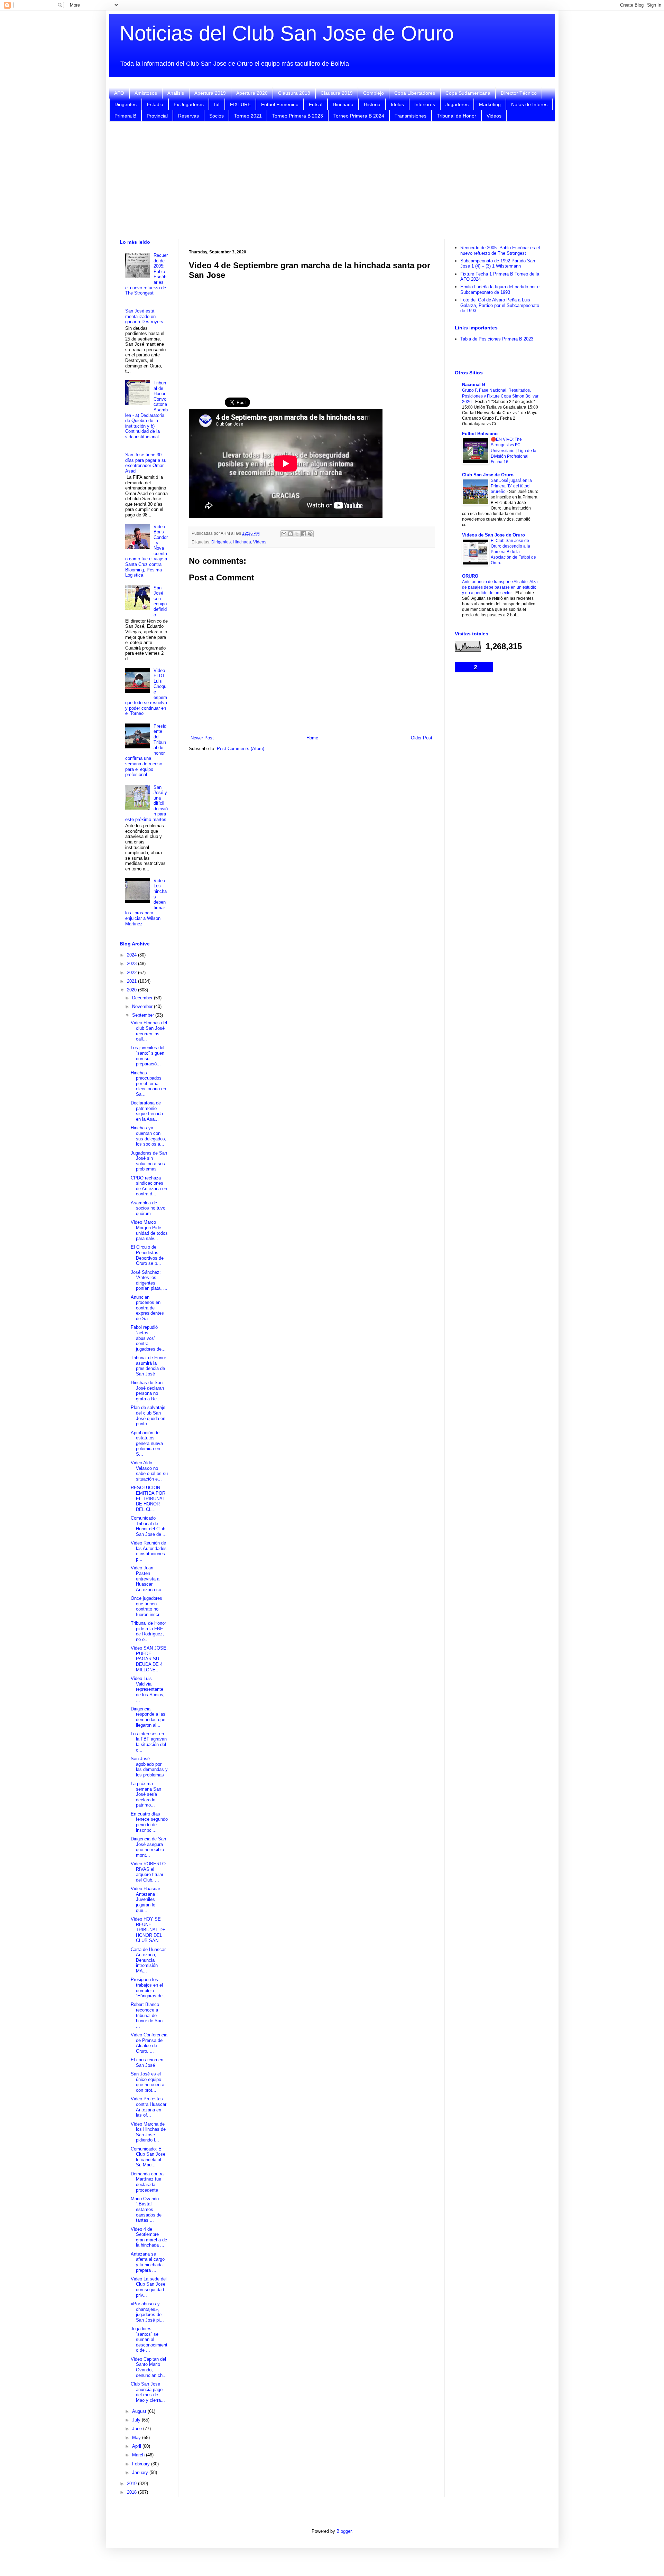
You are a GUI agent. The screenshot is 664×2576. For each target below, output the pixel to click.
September (144, 1015)
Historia (372, 104)
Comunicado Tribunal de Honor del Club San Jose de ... (149, 1526)
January (141, 2472)
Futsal (316, 104)
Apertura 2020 (252, 93)
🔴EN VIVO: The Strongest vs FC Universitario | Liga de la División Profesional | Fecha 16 (514, 450)
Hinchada (343, 104)
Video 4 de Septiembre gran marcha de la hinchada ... (149, 2237)
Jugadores (457, 104)
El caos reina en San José (147, 2062)
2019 (132, 2484)
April (137, 2446)
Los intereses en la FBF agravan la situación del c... (149, 1742)
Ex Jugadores (189, 104)
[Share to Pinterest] (310, 534)
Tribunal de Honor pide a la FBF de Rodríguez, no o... (148, 1631)
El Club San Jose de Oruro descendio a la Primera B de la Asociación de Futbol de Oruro (513, 552)
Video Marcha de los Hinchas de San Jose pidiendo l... (148, 2132)
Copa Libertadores (415, 93)
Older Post (422, 738)
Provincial (157, 116)
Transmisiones (411, 116)
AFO (119, 93)
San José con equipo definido (160, 601)
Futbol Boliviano (480, 434)
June (138, 2429)
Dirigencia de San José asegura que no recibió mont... (148, 1847)
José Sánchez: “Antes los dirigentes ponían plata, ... (149, 1280)
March (139, 2455)
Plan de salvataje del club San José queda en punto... (148, 1416)
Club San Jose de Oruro (488, 475)
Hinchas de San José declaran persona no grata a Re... (147, 1391)
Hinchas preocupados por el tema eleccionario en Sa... (148, 1084)
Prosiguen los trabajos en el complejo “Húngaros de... (149, 1988)
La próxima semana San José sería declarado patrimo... (146, 1794)
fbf (217, 104)
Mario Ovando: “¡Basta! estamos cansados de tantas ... (146, 2209)
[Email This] (284, 534)
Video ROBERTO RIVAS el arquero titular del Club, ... (148, 1872)
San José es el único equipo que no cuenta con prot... (147, 2082)
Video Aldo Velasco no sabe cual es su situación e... (149, 1471)
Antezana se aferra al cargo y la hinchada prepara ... (148, 2262)
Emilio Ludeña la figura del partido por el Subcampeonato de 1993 (500, 290)
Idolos (397, 104)
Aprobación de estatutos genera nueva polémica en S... (147, 1443)
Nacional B (474, 385)
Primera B (125, 116)
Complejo (373, 93)
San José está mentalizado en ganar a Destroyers (144, 316)
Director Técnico (519, 93)
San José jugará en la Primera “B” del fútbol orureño (511, 486)
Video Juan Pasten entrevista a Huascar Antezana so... (148, 1579)
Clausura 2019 (337, 93)
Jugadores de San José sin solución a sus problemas (149, 1161)
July (137, 2420)
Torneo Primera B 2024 (359, 116)
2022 (132, 973)
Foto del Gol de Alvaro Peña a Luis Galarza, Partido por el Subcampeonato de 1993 (500, 305)
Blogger (344, 2531)
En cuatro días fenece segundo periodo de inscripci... (149, 1822)
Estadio (155, 104)
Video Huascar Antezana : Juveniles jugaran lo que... (145, 1899)
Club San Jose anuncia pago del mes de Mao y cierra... (148, 2392)
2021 (132, 981)
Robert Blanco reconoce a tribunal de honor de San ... (147, 2015)
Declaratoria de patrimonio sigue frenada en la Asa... (147, 1111)
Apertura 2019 (210, 93)
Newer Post (202, 738)
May (137, 2438)
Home (312, 738)
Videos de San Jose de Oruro (494, 535)
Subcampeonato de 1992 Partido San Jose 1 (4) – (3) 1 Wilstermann (498, 264)
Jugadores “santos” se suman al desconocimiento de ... (149, 2339)
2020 (132, 990)
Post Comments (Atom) (241, 749)
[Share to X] (297, 534)
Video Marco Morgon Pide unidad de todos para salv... (149, 1230)
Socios (216, 116)
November (143, 1006)
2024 (132, 955)
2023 (132, 964)
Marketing (490, 104)
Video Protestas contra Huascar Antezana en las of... (149, 2107)
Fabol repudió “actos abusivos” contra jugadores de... (148, 1338)
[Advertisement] (332, 180)
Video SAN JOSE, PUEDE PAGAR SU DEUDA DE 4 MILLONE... (149, 1659)
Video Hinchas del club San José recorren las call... (149, 1031)
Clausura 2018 (294, 93)
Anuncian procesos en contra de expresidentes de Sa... (147, 1308)
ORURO (470, 576)
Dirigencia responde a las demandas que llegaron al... (148, 1717)
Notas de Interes (529, 104)
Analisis (176, 93)
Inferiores (425, 104)
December (143, 998)
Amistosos (146, 93)
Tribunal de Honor (456, 116)
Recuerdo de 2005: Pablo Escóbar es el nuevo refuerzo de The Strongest (500, 250)
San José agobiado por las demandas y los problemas (149, 1767)
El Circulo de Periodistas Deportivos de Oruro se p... (147, 1255)
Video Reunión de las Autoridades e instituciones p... (149, 1551)
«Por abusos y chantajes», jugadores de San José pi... (147, 2312)
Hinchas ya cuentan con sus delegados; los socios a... (149, 1136)
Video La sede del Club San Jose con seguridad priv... (149, 2287)
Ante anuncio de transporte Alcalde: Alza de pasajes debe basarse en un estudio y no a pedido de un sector (500, 587)
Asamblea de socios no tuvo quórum (148, 1208)
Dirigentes (126, 104)
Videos (494, 116)
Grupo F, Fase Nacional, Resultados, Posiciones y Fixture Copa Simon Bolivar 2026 (500, 396)
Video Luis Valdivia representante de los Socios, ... (148, 1689)
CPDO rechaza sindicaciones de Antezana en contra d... (149, 1186)
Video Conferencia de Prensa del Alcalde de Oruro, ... (149, 2043)
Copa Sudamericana (468, 93)
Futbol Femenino (280, 104)
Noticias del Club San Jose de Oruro (287, 33)
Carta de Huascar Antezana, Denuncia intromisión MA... (148, 1960)
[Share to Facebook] (304, 534)
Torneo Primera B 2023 (298, 116)
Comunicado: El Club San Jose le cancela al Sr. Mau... (148, 2157)
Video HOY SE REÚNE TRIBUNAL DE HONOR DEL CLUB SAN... (148, 1930)
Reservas (188, 116)
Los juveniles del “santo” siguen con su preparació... (147, 1056)
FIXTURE (240, 104)
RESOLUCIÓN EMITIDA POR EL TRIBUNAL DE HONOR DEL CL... (148, 1498)
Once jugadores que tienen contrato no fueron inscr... (147, 1606)
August (140, 2411)
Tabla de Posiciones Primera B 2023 (497, 339)
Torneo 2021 (248, 116)
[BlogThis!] (290, 534)
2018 (132, 2492)
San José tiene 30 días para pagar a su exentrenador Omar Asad (146, 463)
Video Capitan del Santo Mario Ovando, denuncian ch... (149, 2367)
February (142, 2464)
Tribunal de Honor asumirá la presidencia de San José (148, 1366)
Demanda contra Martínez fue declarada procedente (147, 2182)
